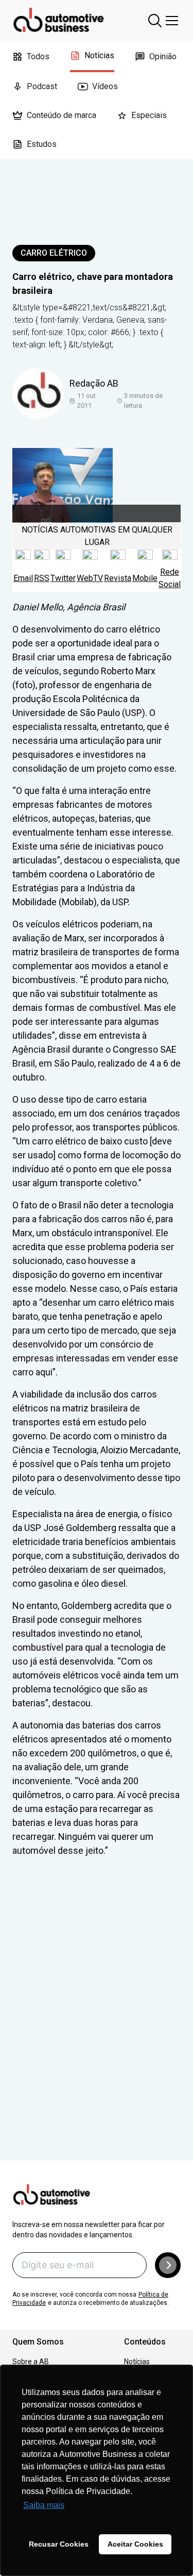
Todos (38, 56)
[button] (168, 2265)
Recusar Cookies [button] (59, 2544)
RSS (42, 578)
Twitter (63, 578)
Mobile (145, 578)
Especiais (149, 115)
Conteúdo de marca (62, 115)
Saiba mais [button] (44, 2505)
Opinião (163, 56)
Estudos (42, 144)
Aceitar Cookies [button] (135, 2544)
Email (23, 578)
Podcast (42, 86)
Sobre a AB (31, 2362)
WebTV (90, 578)
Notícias (99, 55)
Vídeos (105, 86)
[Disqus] (97, 2023)
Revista (118, 578)
